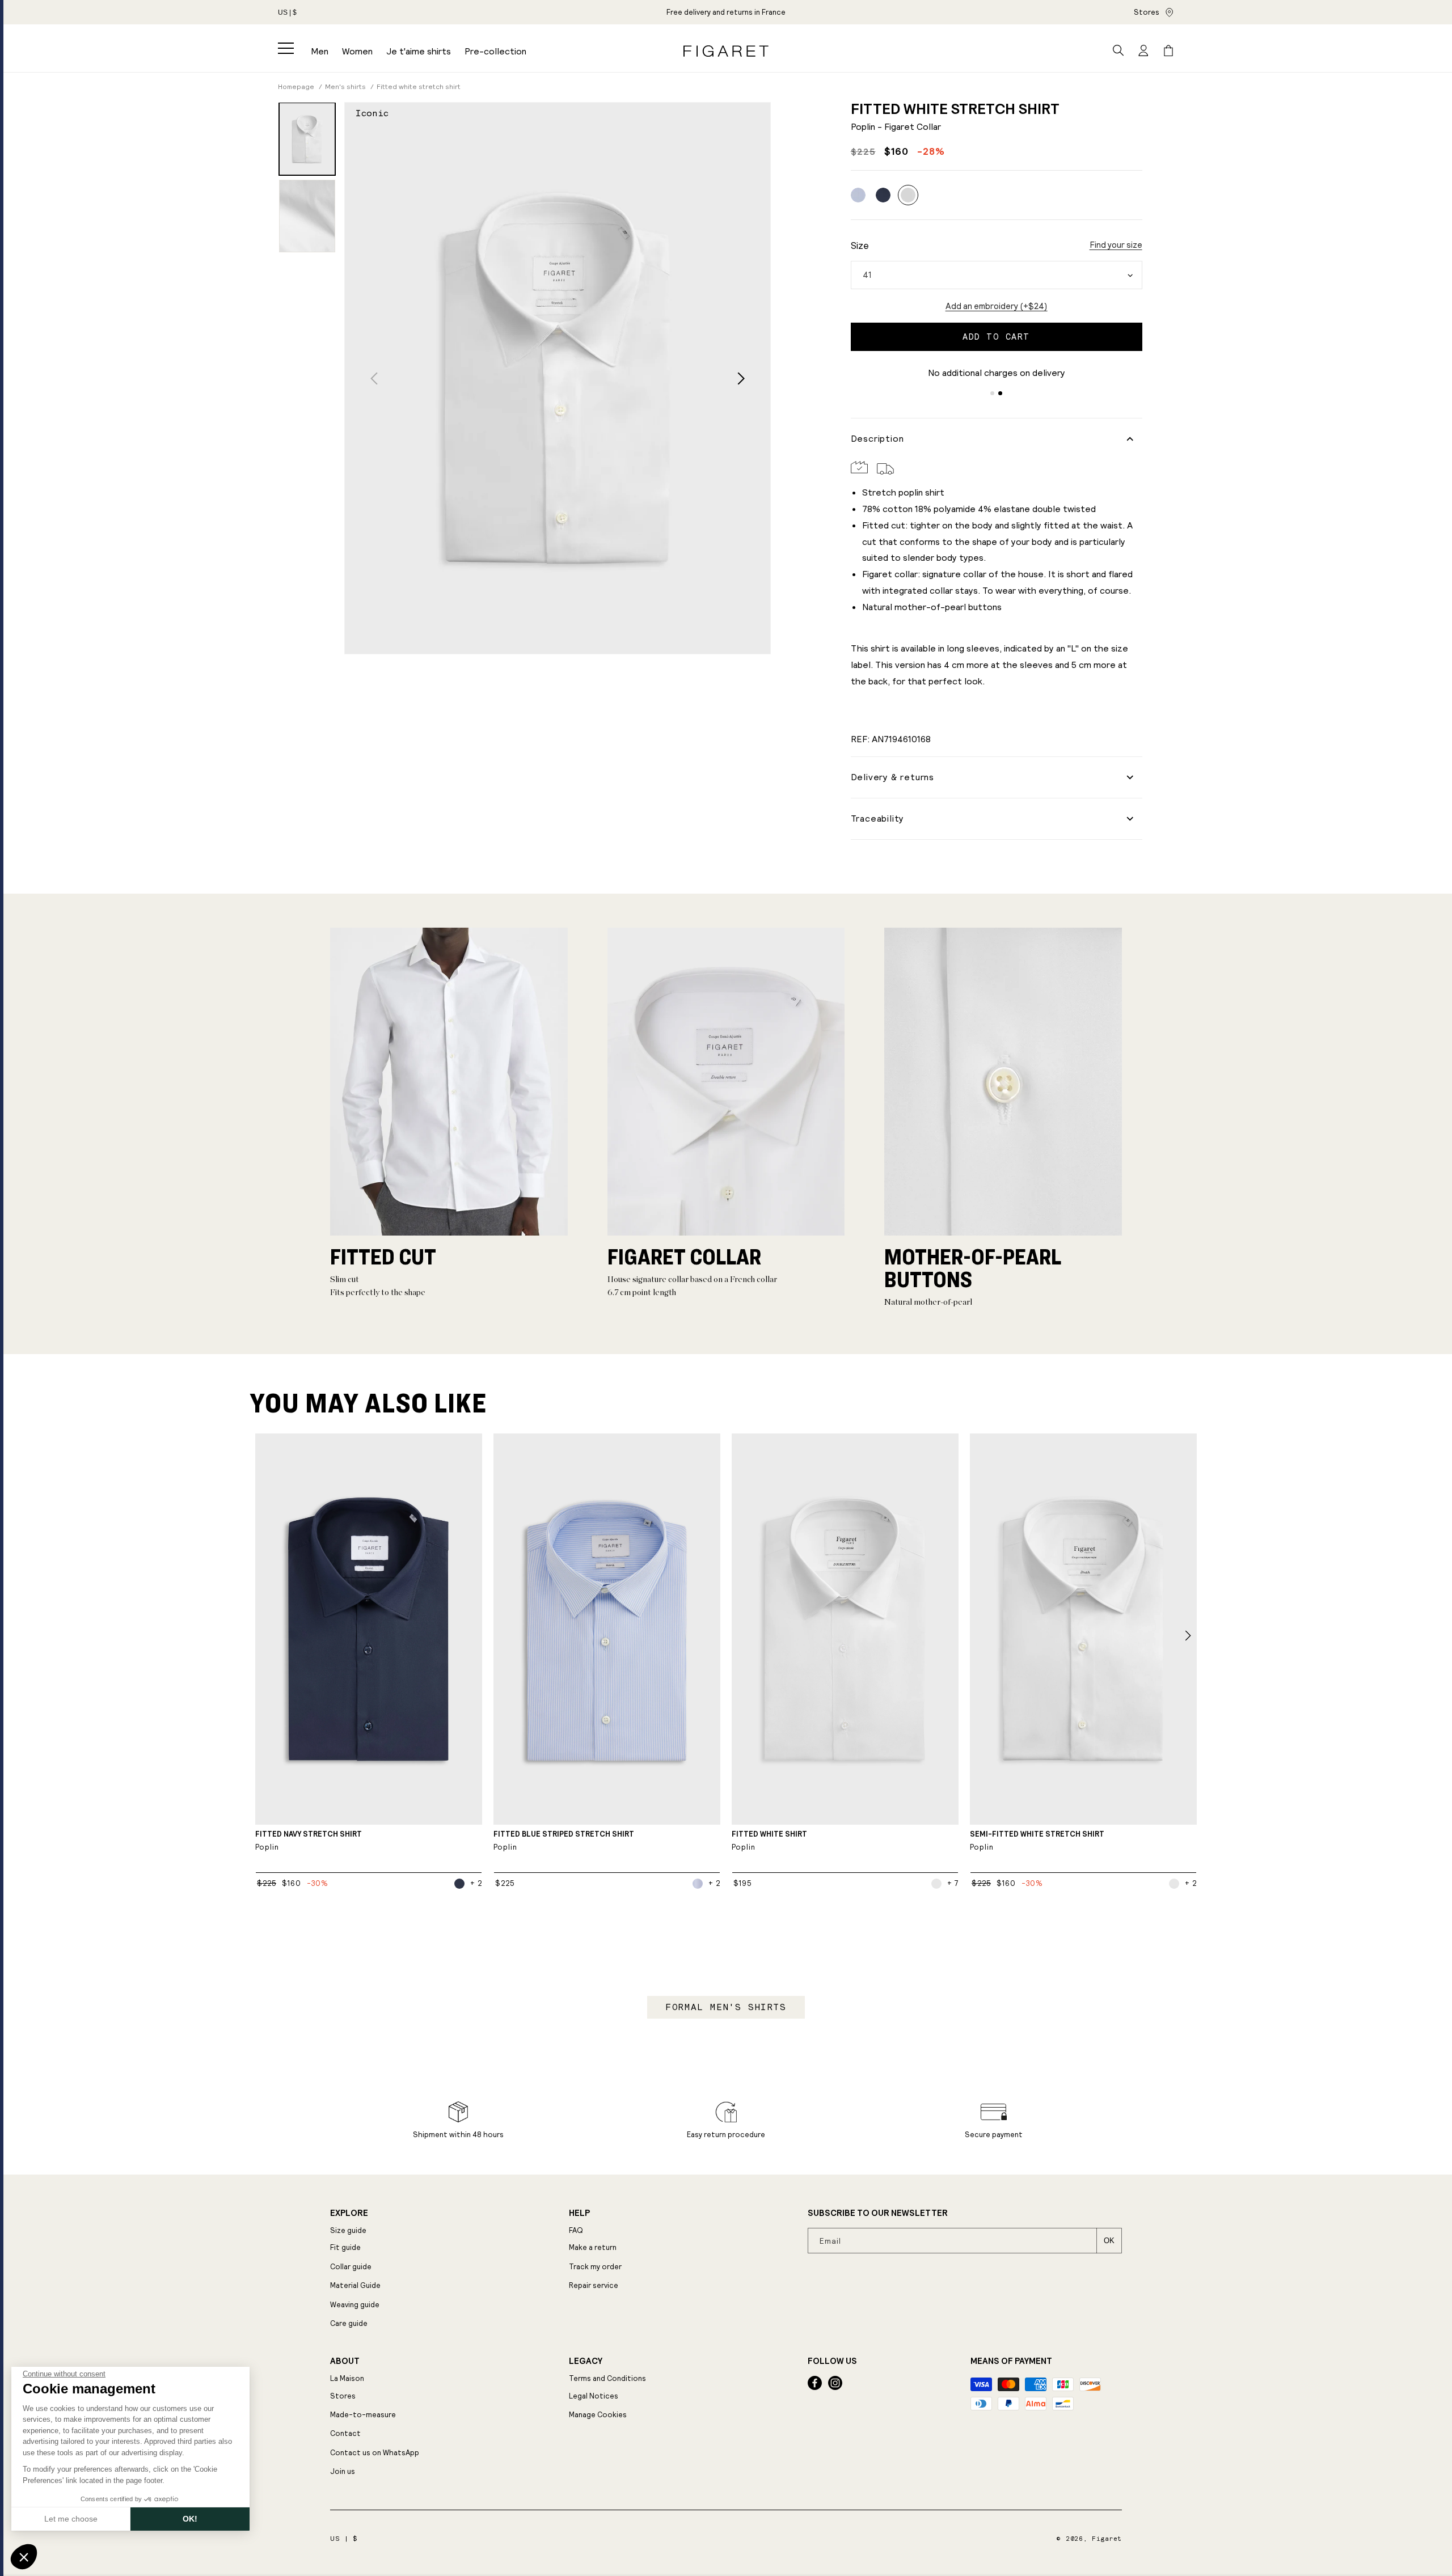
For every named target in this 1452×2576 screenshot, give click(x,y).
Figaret (1107, 2539)
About (345, 2361)
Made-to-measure (363, 2415)
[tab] (992, 393)
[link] (726, 12)
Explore (349, 2213)
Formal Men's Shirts (726, 2007)
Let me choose (71, 2519)
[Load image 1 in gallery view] (307, 139)
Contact (345, 2433)
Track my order (595, 2267)
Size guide (348, 2230)
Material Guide (355, 2285)
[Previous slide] (374, 378)
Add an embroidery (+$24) (997, 306)
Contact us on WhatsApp (375, 2453)
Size (860, 246)
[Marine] (883, 195)
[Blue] (858, 195)
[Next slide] (741, 378)
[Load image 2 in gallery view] (307, 216)
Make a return (593, 2247)
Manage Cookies (598, 2415)
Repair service (594, 2285)
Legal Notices (594, 2396)
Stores (1147, 12)
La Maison (347, 2378)
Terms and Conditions (607, 2378)
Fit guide (345, 2247)
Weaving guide (355, 2305)
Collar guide (351, 2267)
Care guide (349, 2323)
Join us (343, 2471)
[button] (286, 48)
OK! (190, 2519)
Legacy (586, 2361)
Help (579, 2213)
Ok (1109, 2241)
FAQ (576, 2230)
